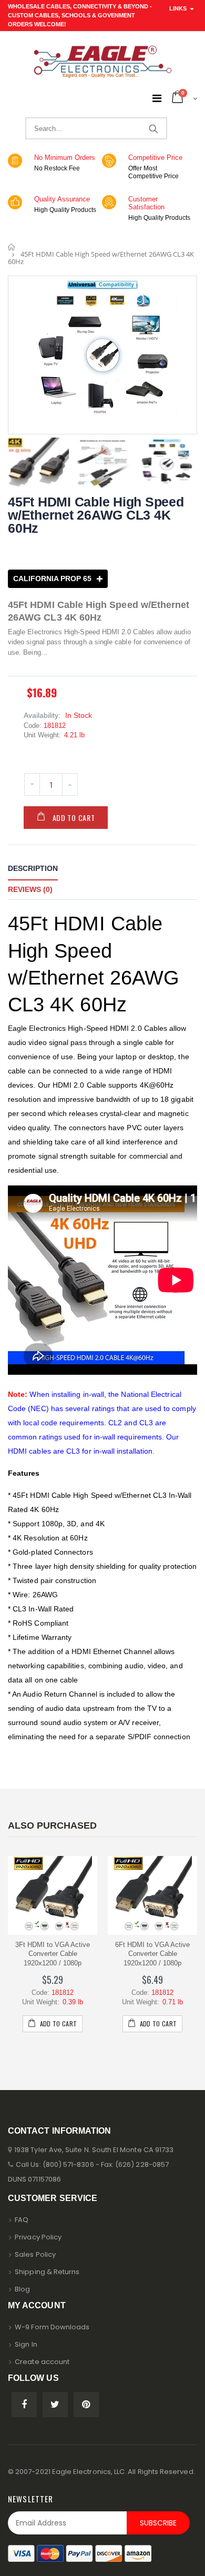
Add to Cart (74, 818)
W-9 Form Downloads (52, 2327)
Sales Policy (35, 2254)
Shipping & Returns (47, 2272)
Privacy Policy (38, 2237)
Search (153, 128)
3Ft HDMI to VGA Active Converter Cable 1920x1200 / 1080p (53, 1954)
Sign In (26, 2344)
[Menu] (157, 98)
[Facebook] (24, 2405)
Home (12, 247)
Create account (42, 2362)
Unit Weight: (42, 735)
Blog (22, 2289)
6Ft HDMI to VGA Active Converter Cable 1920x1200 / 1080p (152, 1954)
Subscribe (158, 2523)
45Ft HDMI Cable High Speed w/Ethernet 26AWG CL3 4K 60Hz (96, 515)
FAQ (22, 2220)
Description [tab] (33, 868)
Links (178, 8)
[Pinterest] (86, 2405)
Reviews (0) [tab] (30, 889)
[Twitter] (55, 2405)
